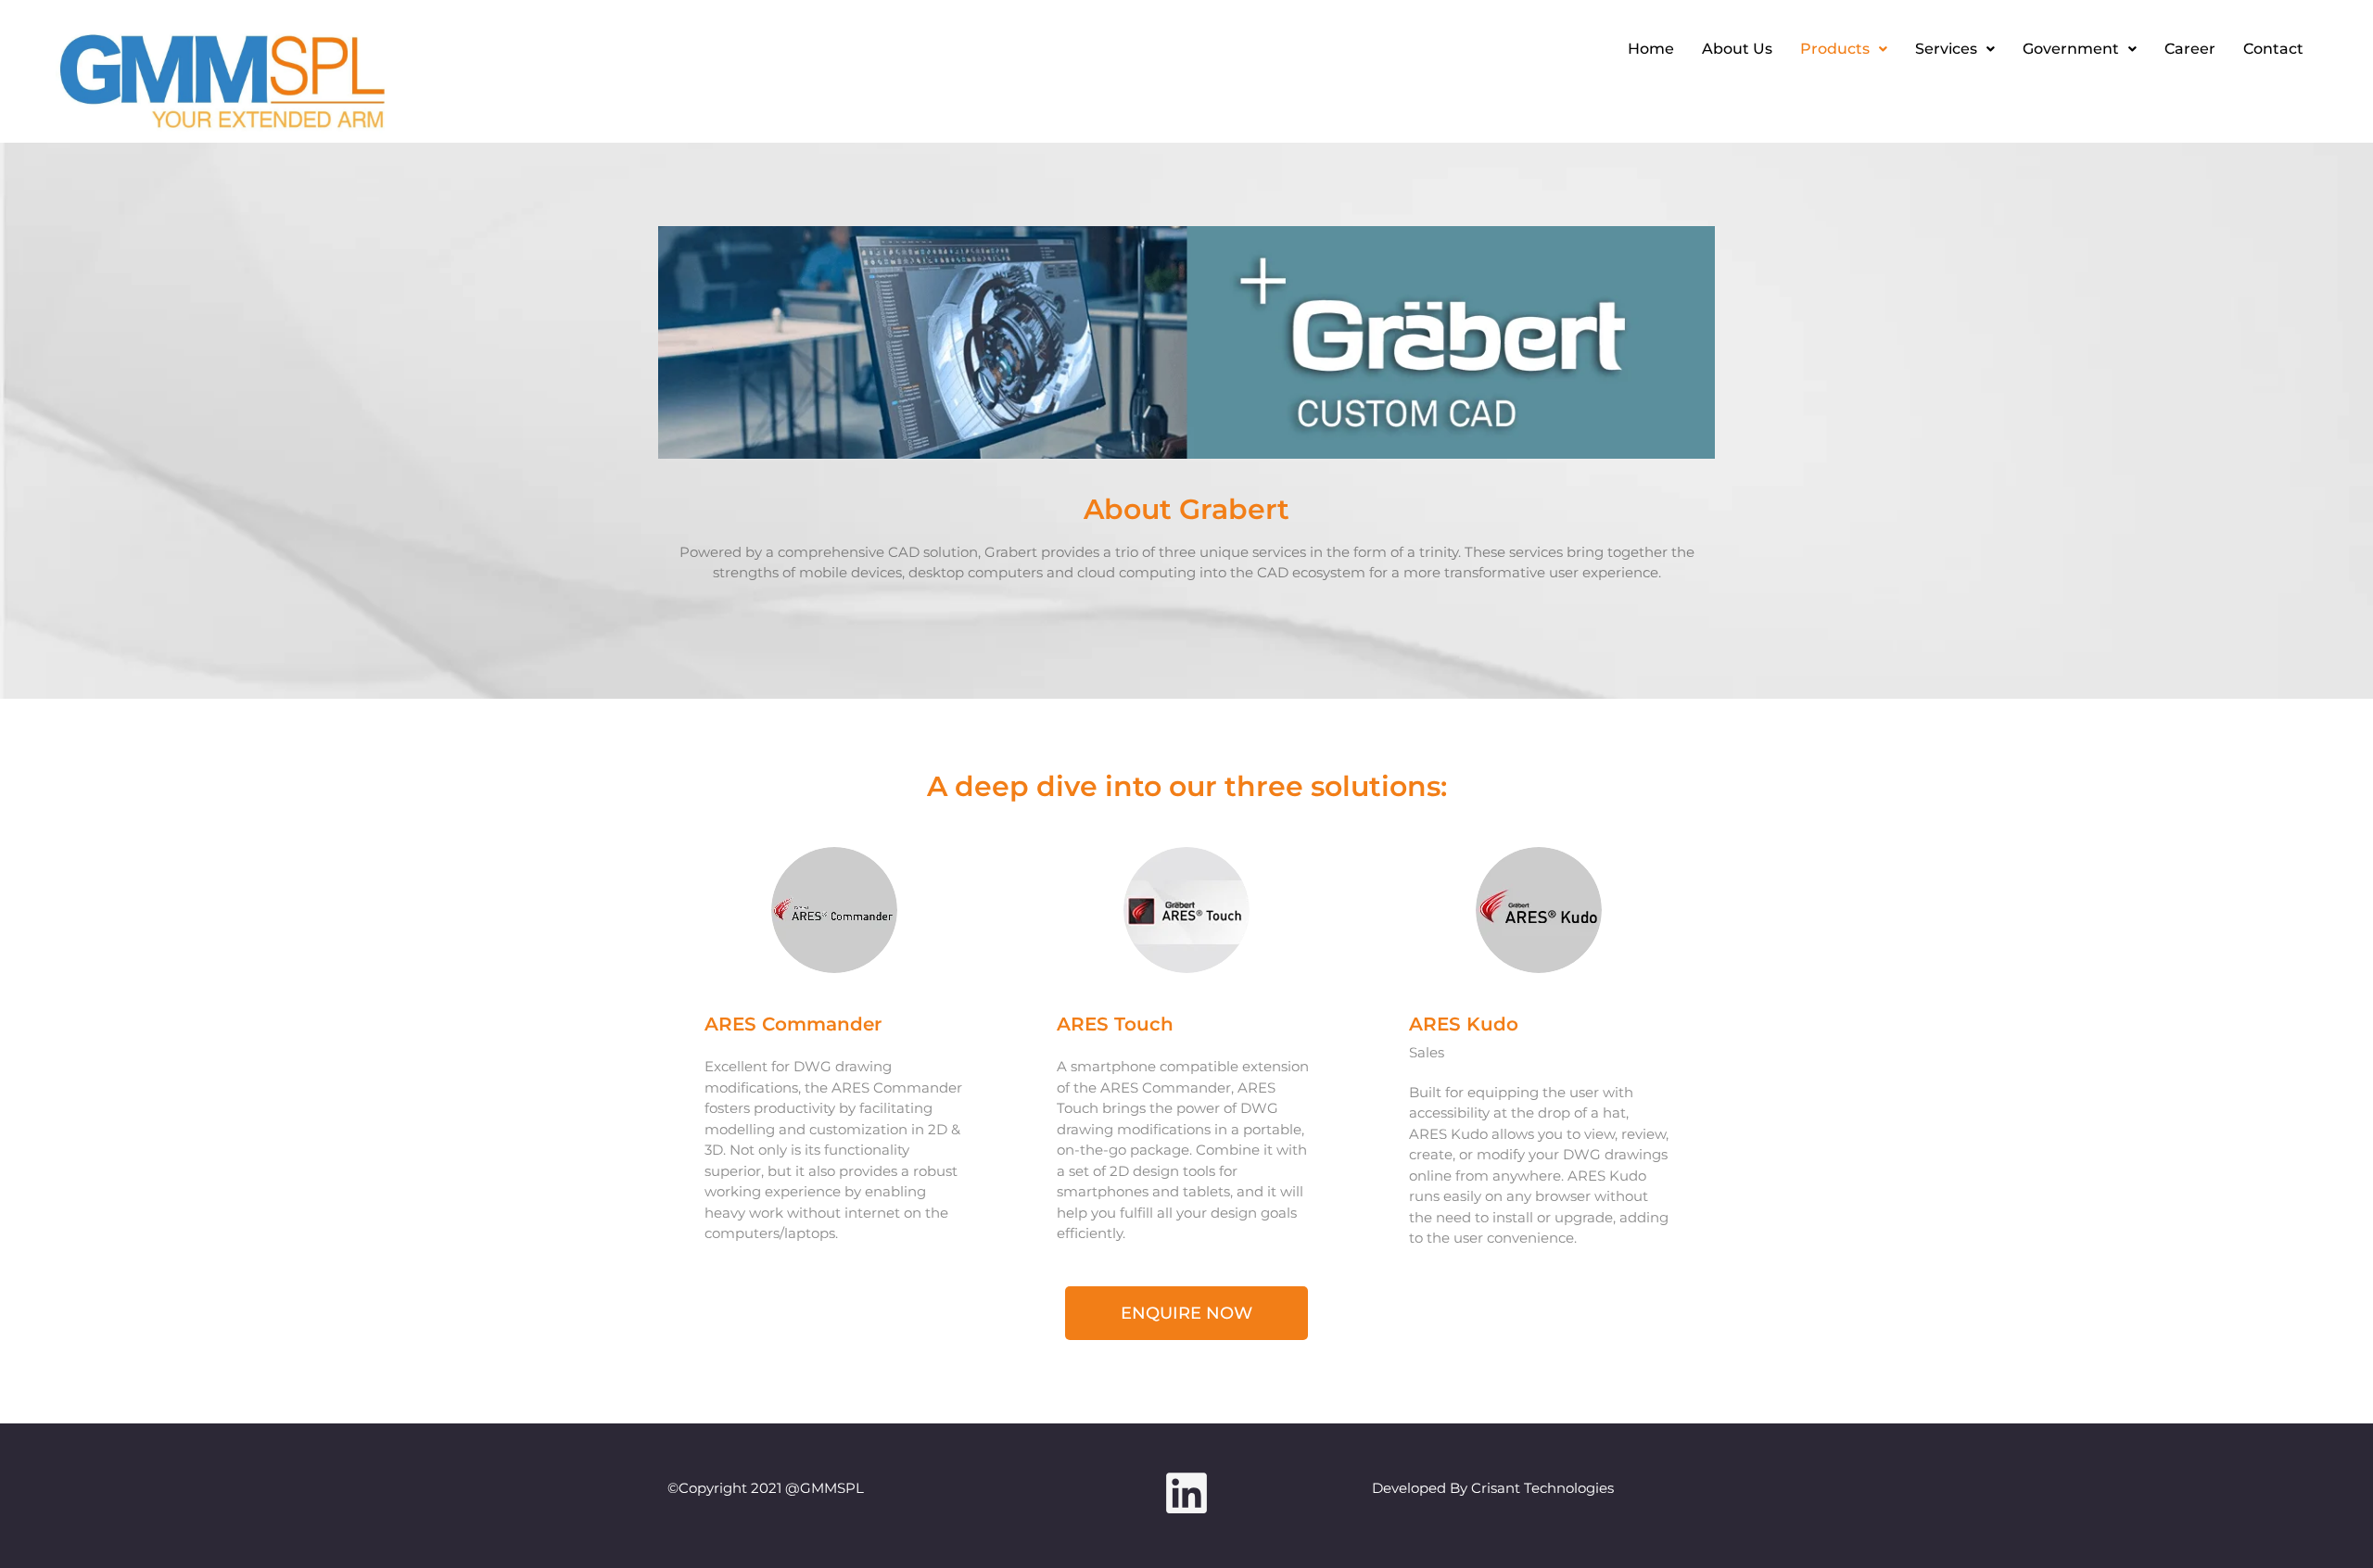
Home (1651, 49)
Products (1835, 49)
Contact (2273, 49)
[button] (1844, 49)
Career (2190, 49)
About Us (1737, 49)
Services (1946, 49)
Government (2071, 49)
